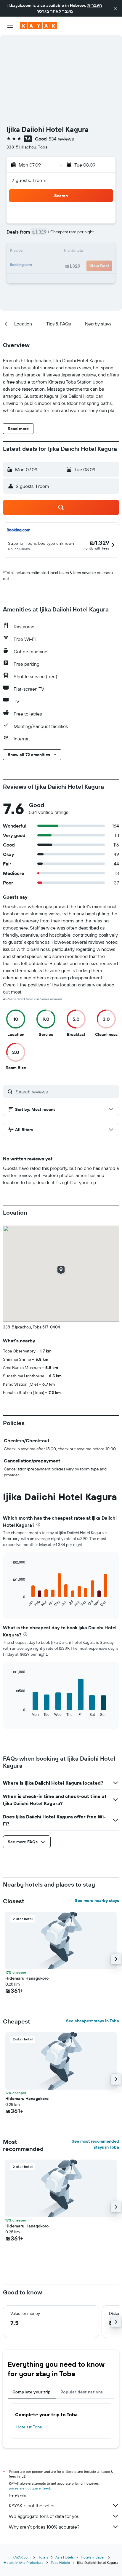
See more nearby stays (97, 1901)
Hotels (43, 2557)
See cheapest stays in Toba (93, 2021)
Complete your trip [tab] (32, 2392)
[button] (115, 8)
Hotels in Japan (93, 2557)
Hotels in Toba (29, 2427)
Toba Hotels (60, 2563)
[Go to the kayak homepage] (39, 26)
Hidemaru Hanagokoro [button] (27, 1978)
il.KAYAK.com (20, 2557)
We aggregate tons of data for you (44, 2516)
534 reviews (61, 139)
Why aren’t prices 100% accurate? (44, 2527)
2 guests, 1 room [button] (29, 180)
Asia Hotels (65, 2557)
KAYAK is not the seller (32, 2505)
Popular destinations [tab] (82, 2392)
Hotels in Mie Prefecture (24, 2563)
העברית (95, 5)
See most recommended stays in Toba (95, 2144)
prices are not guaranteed (29, 2488)
